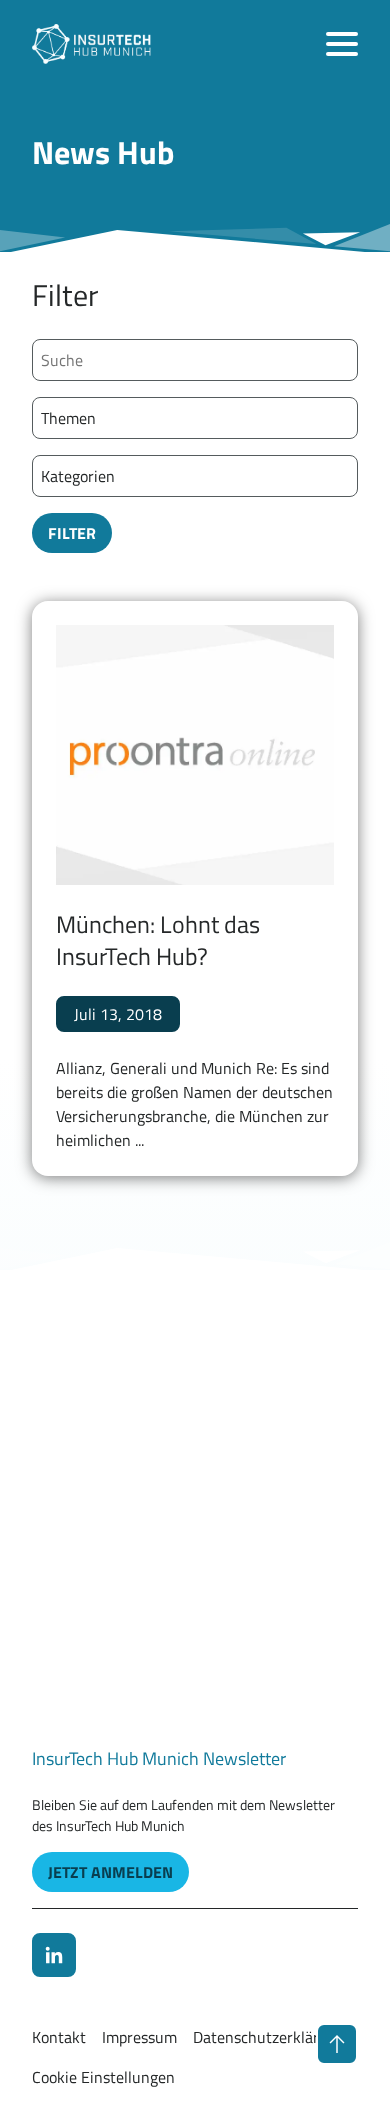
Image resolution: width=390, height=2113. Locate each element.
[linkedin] (54, 1955)
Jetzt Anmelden (110, 1872)
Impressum (139, 2037)
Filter (72, 533)
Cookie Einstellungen (103, 2077)
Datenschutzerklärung (269, 2037)
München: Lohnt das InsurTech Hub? (158, 939)
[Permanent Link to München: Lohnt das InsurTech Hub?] (195, 755)
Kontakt (59, 2037)
